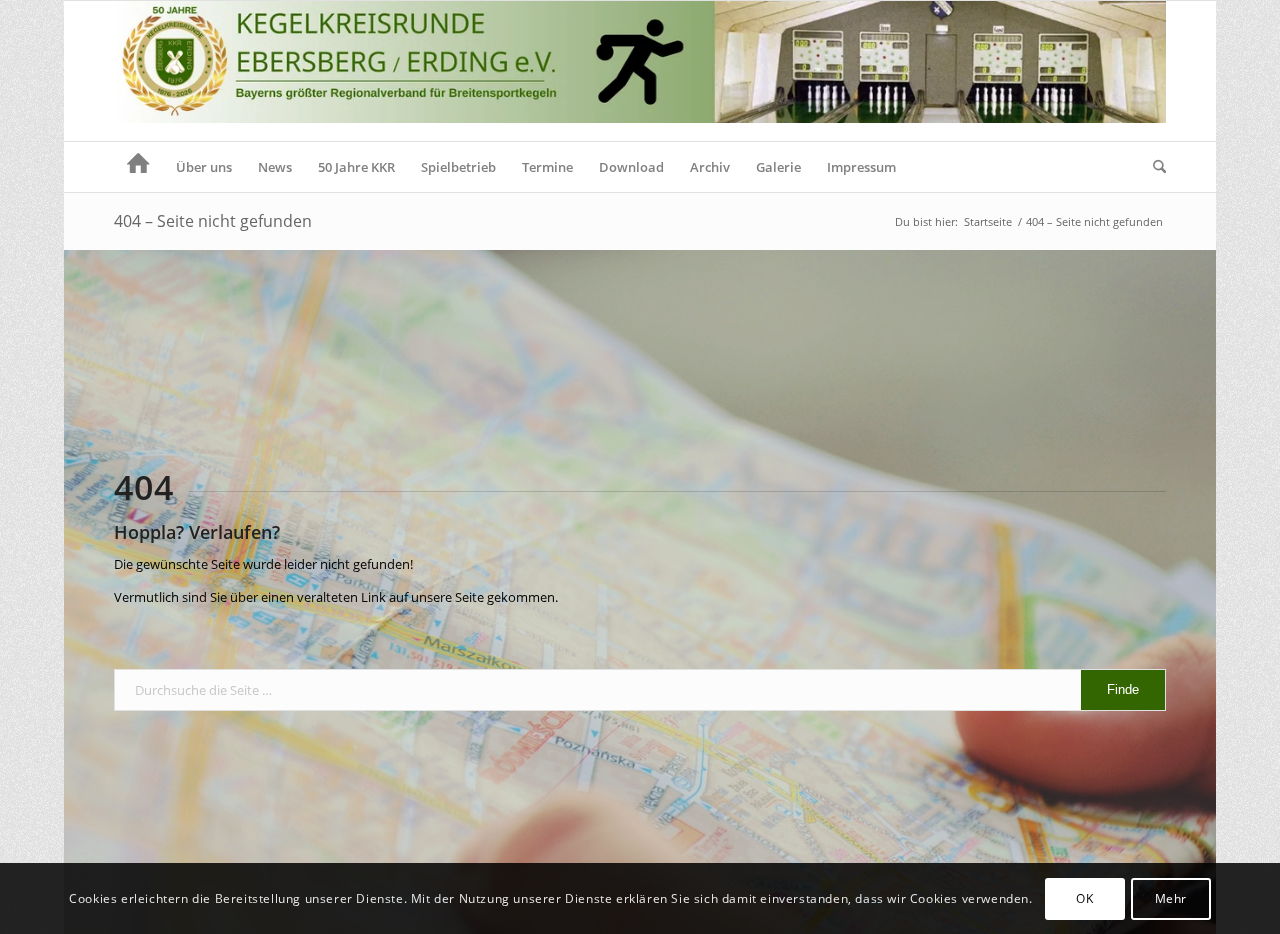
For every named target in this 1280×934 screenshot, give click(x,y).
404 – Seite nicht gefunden (213, 221)
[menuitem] (138, 167)
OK (1084, 898)
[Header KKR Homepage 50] (640, 71)
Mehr (1171, 898)
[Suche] (1153, 167)
